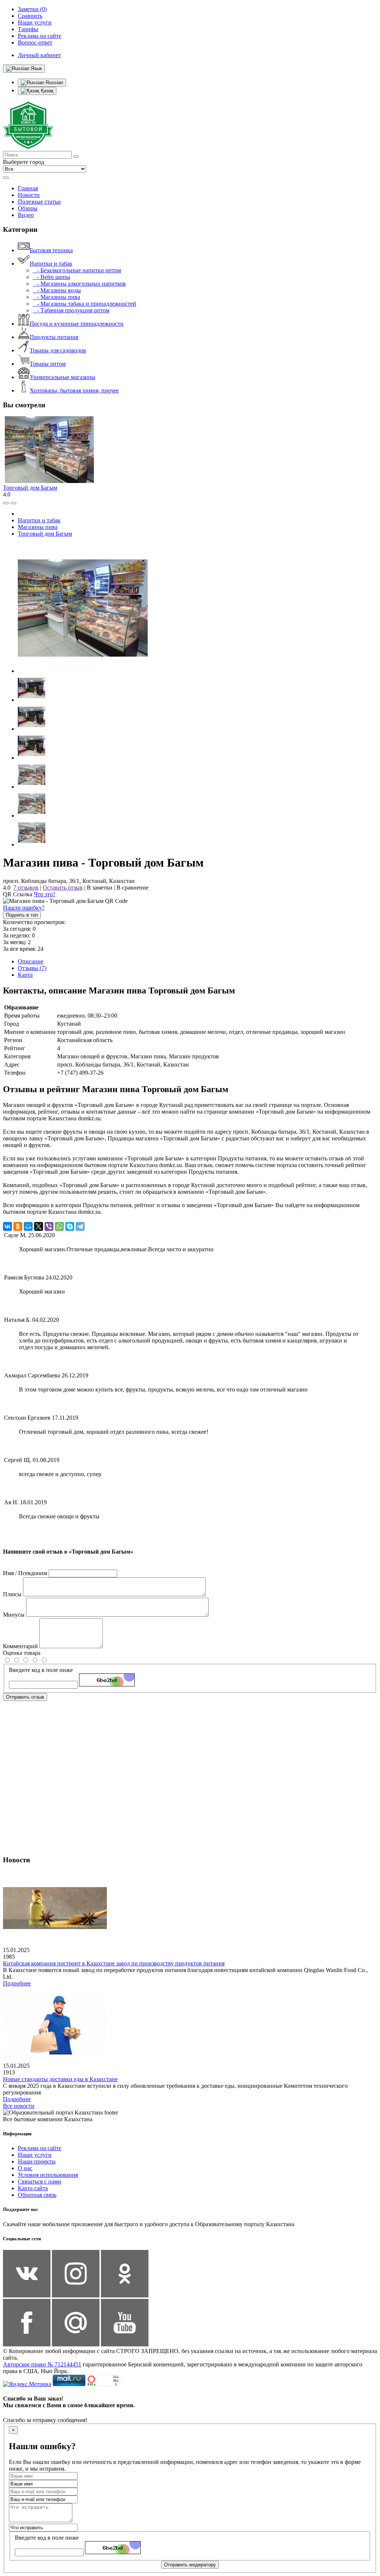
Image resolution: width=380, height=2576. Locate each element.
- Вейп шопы (51, 277)
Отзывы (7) (32, 968)
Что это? (45, 894)
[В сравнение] (6, 503)
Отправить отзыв (25, 1697)
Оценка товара (22, 1653)
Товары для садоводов (58, 350)
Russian (54, 83)
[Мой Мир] (28, 1226)
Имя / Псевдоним (25, 1573)
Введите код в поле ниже (41, 1670)
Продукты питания (54, 337)
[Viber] (49, 1226)
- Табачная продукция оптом (71, 310)
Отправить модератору (190, 2565)
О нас (25, 2168)
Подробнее (17, 1983)
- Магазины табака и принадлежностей (84, 304)
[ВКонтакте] (7, 1226)
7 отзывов (26, 888)
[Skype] (70, 1226)
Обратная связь (37, 2195)
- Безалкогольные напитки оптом (77, 270)
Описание (31, 961)
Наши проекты (37, 2161)
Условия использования (48, 2175)
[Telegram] (80, 1226)
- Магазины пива (56, 297)
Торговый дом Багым (30, 488)
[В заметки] (13, 503)
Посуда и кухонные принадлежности (77, 324)
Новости (29, 195)
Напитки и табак (51, 264)
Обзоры (28, 208)
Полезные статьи (39, 202)
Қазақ (46, 91)
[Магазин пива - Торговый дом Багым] (83, 671)
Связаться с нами (40, 2181)
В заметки (100, 888)
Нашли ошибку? (24, 908)
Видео (26, 215)
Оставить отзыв (63, 888)
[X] (39, 1226)
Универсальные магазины (63, 377)
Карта (25, 975)
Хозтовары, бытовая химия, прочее (74, 390)
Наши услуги (35, 2155)
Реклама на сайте (40, 2148)
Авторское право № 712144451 (42, 2364)
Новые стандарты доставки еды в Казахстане (60, 2079)
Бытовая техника (51, 250)
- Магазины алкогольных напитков (79, 284)
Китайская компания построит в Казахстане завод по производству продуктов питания (114, 1963)
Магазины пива (38, 527)
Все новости (19, 2106)
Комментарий (20, 1646)
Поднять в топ (22, 915)
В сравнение (132, 888)
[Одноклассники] (18, 1226)
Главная (28, 188)
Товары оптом (48, 364)
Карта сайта (33, 2188)
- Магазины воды (57, 290)
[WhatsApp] (59, 1226)
